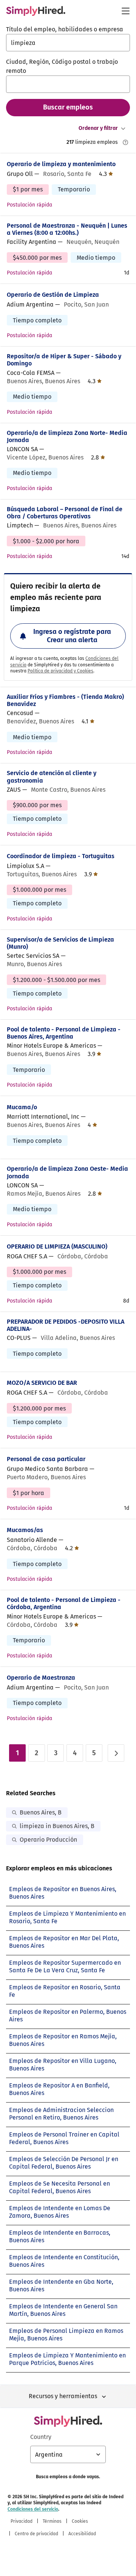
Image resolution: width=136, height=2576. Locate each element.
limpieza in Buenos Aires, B (57, 1826)
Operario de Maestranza (41, 1678)
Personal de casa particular (46, 1459)
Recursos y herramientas (63, 2396)
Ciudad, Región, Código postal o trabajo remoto (62, 66)
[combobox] (68, 43)
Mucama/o (22, 1107)
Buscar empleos (68, 107)
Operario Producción (48, 1840)
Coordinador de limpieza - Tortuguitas (61, 856)
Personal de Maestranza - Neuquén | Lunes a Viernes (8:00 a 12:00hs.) (67, 229)
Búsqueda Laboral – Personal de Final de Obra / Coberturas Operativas (65, 513)
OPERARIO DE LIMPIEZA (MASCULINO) (57, 1246)
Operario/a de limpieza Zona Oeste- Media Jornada (67, 1172)
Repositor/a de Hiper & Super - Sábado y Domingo (64, 360)
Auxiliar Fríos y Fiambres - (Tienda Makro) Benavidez (65, 700)
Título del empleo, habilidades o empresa (65, 29)
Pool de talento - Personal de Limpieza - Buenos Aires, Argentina (64, 1033)
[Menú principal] (125, 11)
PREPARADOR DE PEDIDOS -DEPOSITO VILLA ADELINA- (66, 1325)
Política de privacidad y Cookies (60, 671)
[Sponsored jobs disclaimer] (125, 142)
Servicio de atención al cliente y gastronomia (52, 777)
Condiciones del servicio (33, 2509)
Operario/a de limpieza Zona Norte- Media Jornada (67, 436)
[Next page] (116, 1753)
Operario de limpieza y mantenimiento (61, 164)
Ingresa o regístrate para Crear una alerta (72, 636)
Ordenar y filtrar (98, 128)
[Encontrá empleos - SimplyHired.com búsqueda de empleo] (36, 11)
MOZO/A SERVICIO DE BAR (42, 1383)
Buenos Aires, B (41, 1812)
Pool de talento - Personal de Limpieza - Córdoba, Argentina (64, 1603)
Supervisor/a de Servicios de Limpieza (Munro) (60, 943)
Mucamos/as (25, 1530)
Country (41, 2437)
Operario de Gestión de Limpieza (53, 295)
